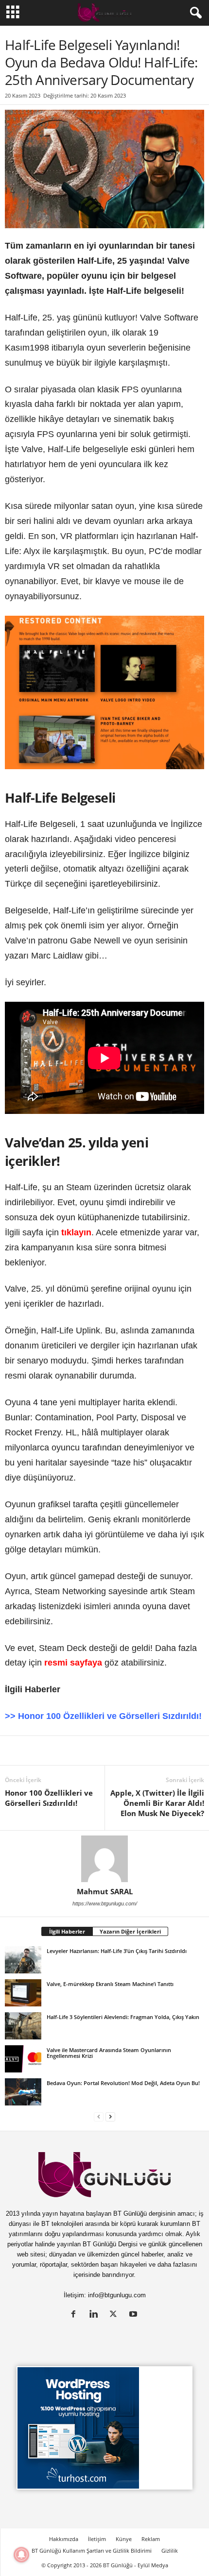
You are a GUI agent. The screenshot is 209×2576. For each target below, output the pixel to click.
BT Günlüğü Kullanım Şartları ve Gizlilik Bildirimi (92, 2551)
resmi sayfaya (73, 1663)
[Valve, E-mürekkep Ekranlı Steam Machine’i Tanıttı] (23, 1993)
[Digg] (104, 1751)
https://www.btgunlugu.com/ (105, 1903)
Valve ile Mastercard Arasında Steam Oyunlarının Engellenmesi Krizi (109, 2053)
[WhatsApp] (126, 1751)
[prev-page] (99, 2116)
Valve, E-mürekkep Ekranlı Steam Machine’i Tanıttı (110, 1984)
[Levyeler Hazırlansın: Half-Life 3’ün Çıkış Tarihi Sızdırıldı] (23, 1960)
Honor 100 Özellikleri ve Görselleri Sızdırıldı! (49, 1798)
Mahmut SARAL (105, 1891)
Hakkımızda (64, 2539)
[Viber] (171, 1751)
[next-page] (110, 2116)
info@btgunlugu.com (117, 2295)
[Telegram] (149, 1751)
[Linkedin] (15, 1751)
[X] (37, 1751)
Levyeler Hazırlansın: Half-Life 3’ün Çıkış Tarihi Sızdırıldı (117, 1951)
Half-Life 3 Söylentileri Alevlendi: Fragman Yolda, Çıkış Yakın (123, 2017)
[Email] (193, 1751)
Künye (124, 2539)
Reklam (151, 2539)
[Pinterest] (82, 1751)
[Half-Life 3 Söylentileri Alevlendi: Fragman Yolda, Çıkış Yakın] (23, 2026)
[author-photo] (104, 1859)
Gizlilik (170, 2551)
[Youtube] (134, 2315)
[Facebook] (59, 1751)
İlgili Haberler (67, 1931)
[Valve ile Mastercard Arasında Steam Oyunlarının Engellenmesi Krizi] (23, 2059)
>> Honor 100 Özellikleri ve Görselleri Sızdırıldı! (103, 1716)
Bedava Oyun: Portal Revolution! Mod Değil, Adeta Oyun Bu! (123, 2083)
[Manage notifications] (21, 2555)
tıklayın (76, 1232)
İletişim (97, 2539)
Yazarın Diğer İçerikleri (130, 1931)
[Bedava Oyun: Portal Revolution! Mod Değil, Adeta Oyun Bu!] (23, 2092)
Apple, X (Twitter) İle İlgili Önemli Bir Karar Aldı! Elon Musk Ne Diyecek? (157, 1803)
